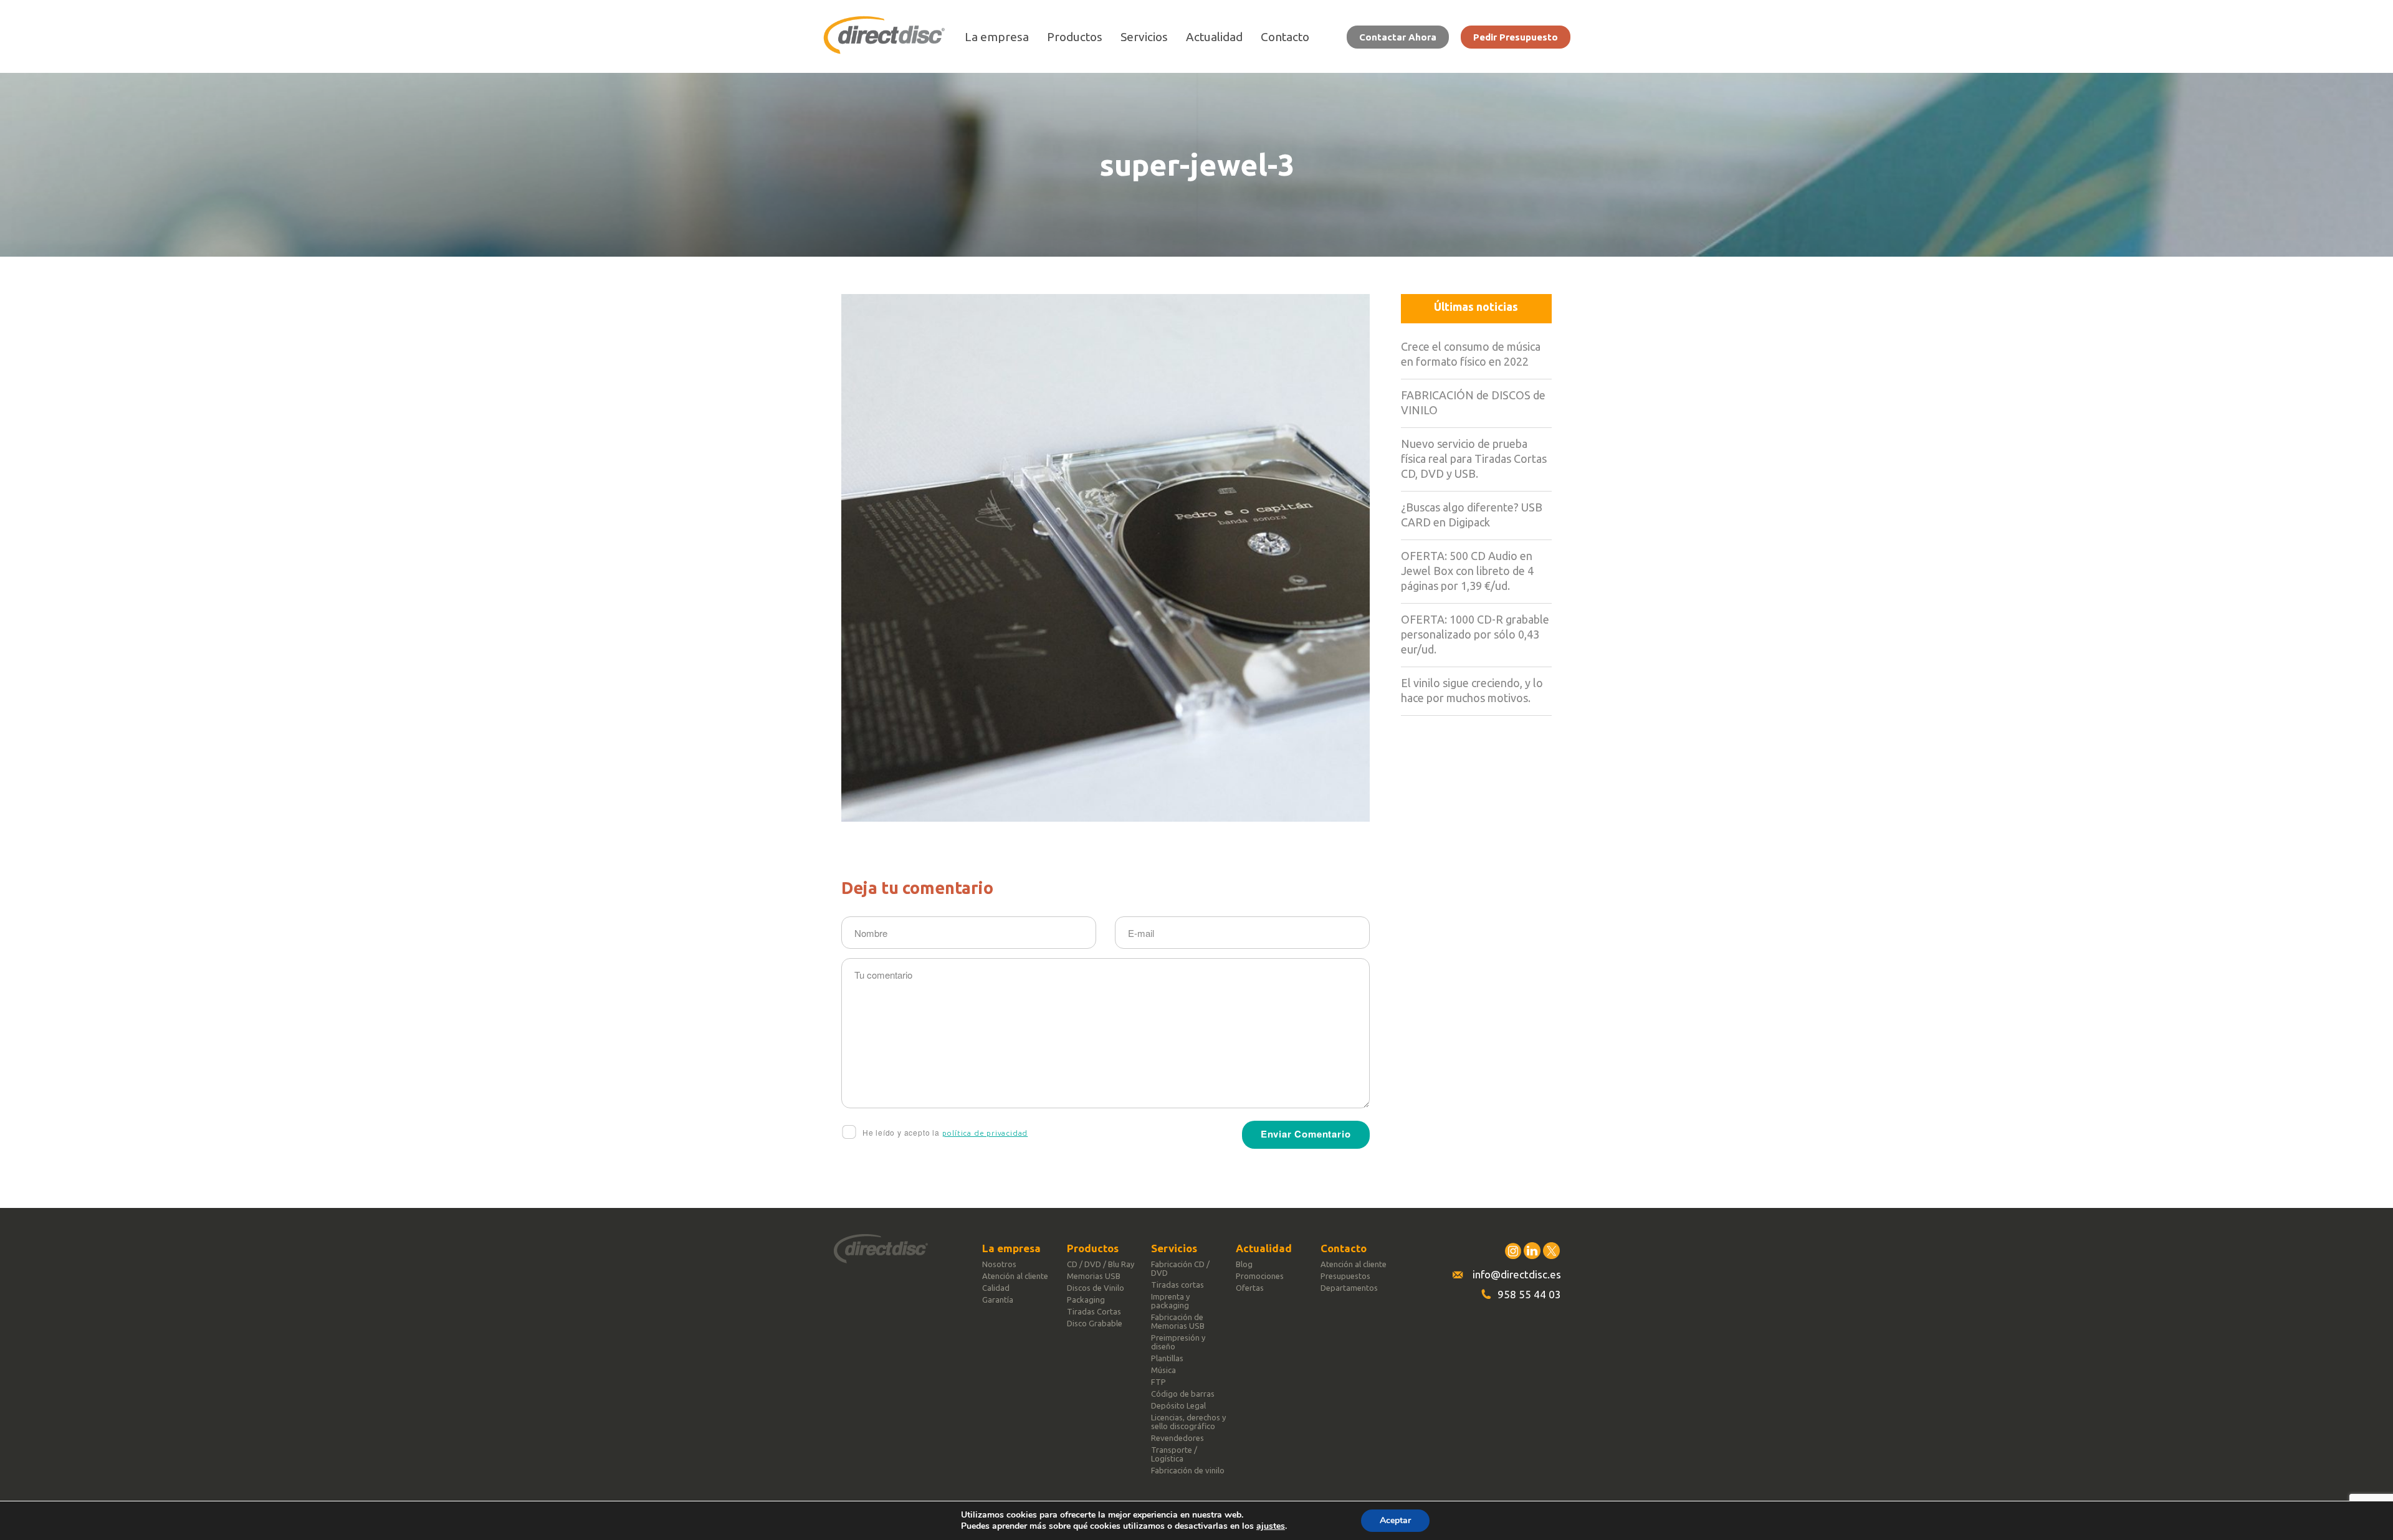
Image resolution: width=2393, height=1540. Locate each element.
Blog (1244, 1264)
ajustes (1271, 1526)
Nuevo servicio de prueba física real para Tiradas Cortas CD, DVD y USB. (1474, 459)
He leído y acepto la (944, 1132)
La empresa (997, 37)
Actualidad (1214, 37)
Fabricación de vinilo (1188, 1470)
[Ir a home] (884, 50)
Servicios (1144, 37)
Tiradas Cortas (1094, 1311)
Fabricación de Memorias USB (1178, 1321)
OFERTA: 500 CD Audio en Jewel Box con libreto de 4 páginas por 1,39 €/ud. (1467, 571)
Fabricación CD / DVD (1180, 1268)
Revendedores (1177, 1438)
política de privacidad (985, 1133)
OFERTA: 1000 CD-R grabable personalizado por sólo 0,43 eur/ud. (1475, 634)
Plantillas (1167, 1358)
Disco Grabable (1095, 1323)
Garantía (998, 1300)
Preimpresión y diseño (1178, 1342)
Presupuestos (1345, 1276)
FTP (1158, 1382)
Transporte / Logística (1174, 1454)
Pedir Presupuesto (1516, 37)
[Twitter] (1551, 1251)
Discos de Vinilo (1096, 1288)
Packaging (1086, 1300)
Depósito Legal (1178, 1405)
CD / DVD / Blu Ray (1101, 1264)
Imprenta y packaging (1170, 1301)
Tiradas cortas (1177, 1285)
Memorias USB (1094, 1276)
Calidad (996, 1288)
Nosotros (999, 1264)
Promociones (1260, 1276)
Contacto (1285, 37)
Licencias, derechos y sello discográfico (1188, 1422)
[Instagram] (1513, 1251)
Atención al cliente (1015, 1276)
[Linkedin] (1532, 1251)
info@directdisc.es (1517, 1274)
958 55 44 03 (1529, 1294)
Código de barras (1183, 1394)
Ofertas (1250, 1288)
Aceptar (1395, 1520)
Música (1163, 1370)
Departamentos (1349, 1288)
